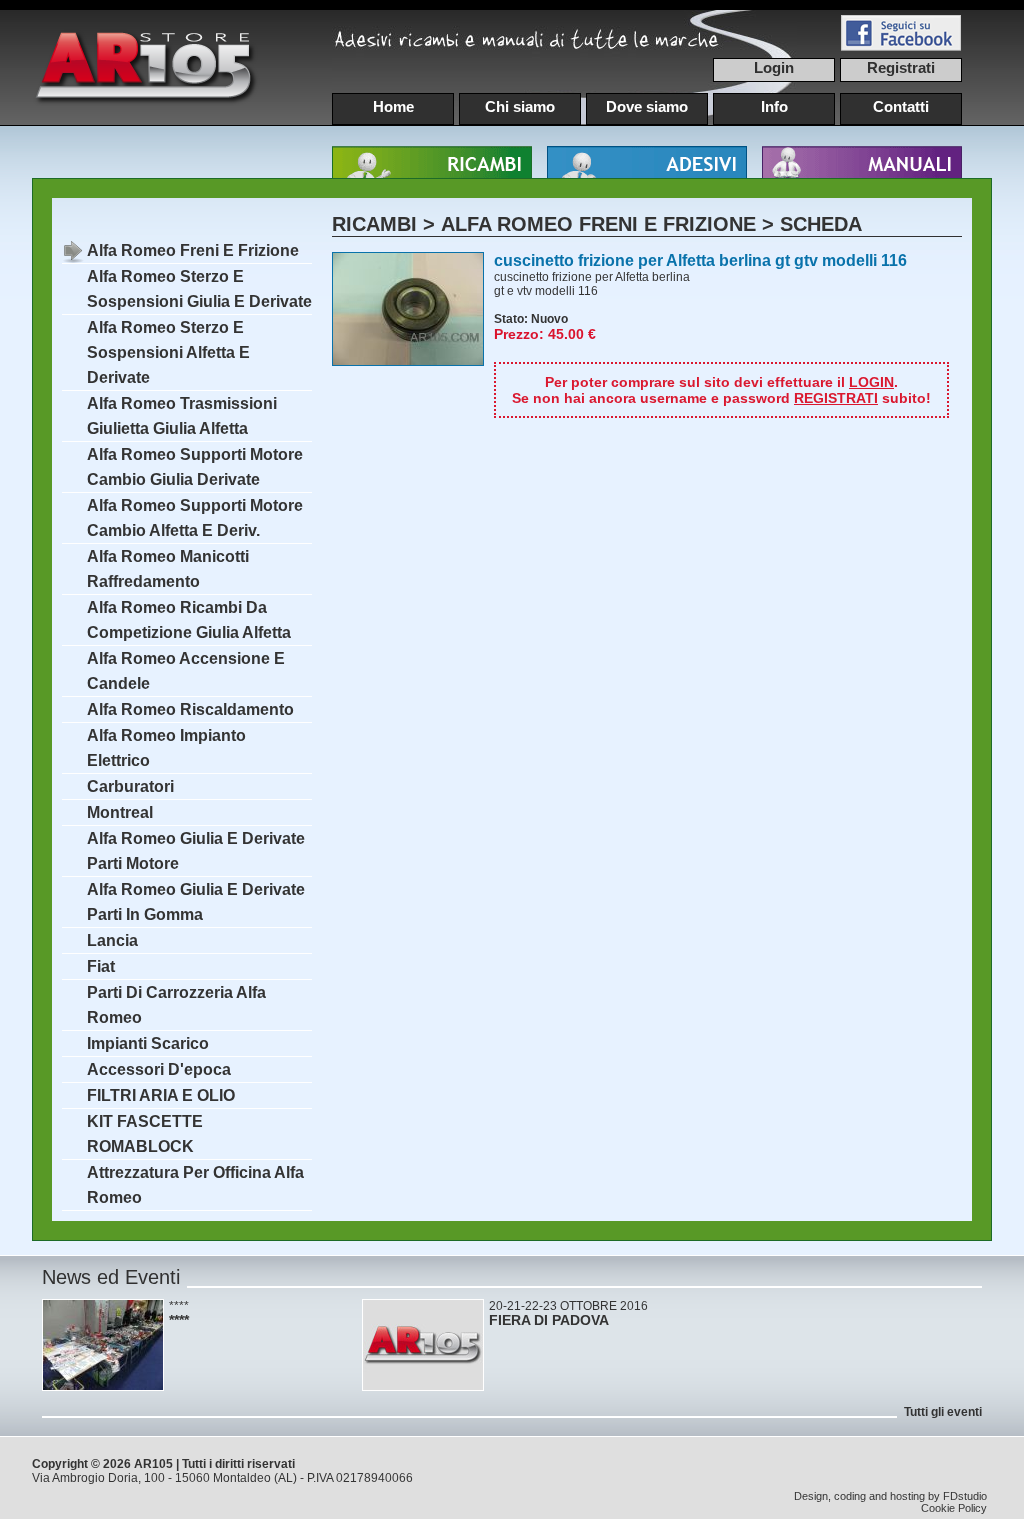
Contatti (901, 106)
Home (393, 106)
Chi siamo (520, 106)
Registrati (901, 67)
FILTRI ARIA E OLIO (161, 1095)
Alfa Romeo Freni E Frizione (193, 250)
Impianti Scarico (148, 1043)
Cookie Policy (954, 1508)
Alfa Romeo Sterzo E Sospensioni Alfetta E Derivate (168, 352)
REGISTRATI (836, 398)
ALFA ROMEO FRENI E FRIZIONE (598, 224)
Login (774, 67)
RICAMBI (374, 224)
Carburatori (130, 786)
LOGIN (871, 382)
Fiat (101, 966)
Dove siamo (647, 106)
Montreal (120, 812)
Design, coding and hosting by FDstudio (890, 1496)
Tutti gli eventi (943, 1412)
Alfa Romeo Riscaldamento (190, 709)
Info (774, 106)
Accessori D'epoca (159, 1069)
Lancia (112, 940)
